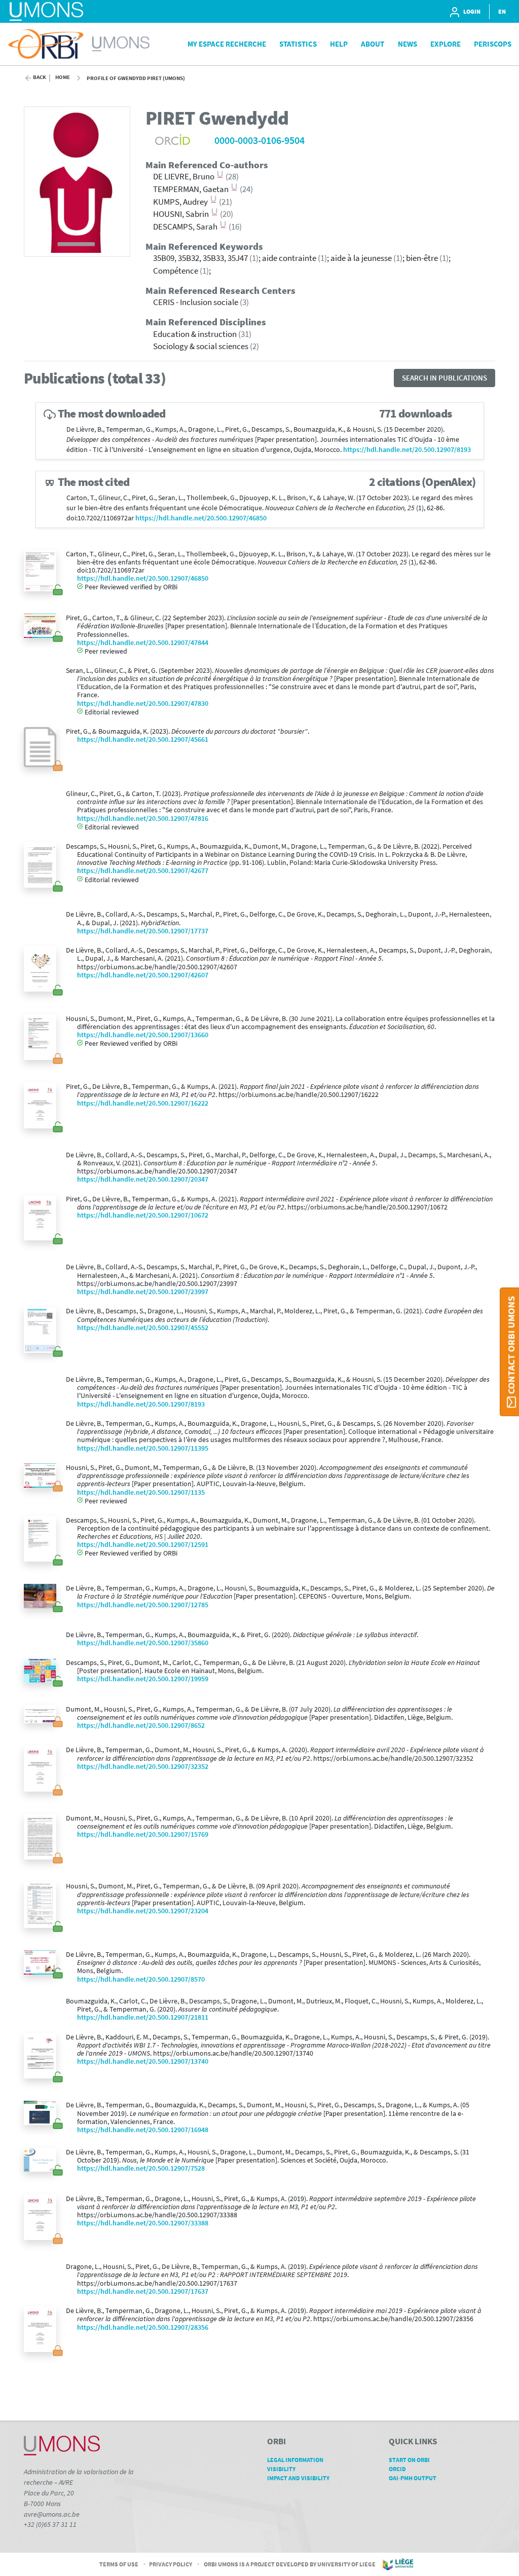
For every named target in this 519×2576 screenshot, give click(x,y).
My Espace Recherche (227, 44)
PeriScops (493, 44)
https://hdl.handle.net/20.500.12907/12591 (143, 1545)
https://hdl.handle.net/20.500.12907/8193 (407, 450)
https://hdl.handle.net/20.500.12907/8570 (141, 1979)
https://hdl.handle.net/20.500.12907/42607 (143, 975)
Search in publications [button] (444, 378)
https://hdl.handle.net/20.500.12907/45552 (143, 1328)
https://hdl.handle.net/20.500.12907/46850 (201, 518)
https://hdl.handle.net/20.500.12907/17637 (143, 2291)
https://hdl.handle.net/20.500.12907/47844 (143, 643)
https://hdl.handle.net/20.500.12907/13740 (143, 2061)
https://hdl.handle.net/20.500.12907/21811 (143, 2017)
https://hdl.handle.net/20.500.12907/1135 (141, 1492)
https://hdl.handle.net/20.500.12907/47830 (143, 704)
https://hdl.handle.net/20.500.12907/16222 (143, 1103)
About (373, 44)
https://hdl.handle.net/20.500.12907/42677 (143, 871)
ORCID (397, 2469)
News (407, 44)
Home (63, 77)
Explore (446, 44)
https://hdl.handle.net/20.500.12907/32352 (143, 1767)
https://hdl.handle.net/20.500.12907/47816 (143, 819)
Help (339, 44)
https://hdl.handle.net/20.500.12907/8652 (141, 1726)
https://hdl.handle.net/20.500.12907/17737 (143, 931)
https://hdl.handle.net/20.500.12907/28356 (143, 2327)
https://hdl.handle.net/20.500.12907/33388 (143, 2223)
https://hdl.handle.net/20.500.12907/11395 (143, 1448)
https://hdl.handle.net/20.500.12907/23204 (143, 1911)
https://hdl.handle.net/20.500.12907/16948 (143, 2130)
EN (502, 11)
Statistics (298, 44)
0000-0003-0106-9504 (259, 140)
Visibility (281, 2469)
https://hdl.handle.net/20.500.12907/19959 (143, 1679)
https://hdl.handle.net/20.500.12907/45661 (143, 740)
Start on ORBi (409, 2460)
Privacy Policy (171, 2564)
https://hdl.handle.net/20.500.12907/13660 (143, 1035)
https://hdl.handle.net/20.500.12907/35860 (143, 1643)
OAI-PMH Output (413, 2478)
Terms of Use (119, 2564)
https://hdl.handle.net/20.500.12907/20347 (143, 1179)
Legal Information (295, 2460)
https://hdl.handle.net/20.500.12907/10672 (143, 1215)
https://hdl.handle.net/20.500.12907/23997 (143, 1292)
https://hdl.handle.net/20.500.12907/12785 (143, 1605)
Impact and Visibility (298, 2478)
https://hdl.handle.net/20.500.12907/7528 (141, 2168)
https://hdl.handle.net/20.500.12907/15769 (143, 1834)
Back (40, 77)
